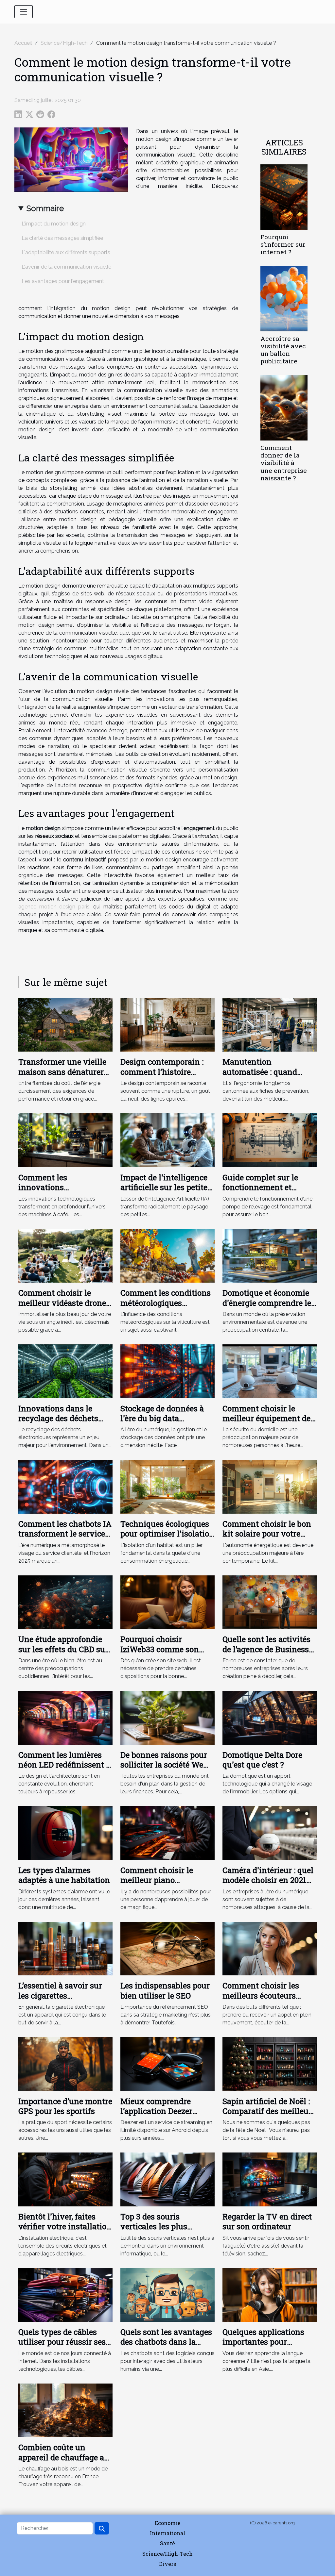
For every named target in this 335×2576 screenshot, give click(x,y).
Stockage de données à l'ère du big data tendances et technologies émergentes (167, 1423)
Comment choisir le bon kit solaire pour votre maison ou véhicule (267, 1534)
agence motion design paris (54, 907)
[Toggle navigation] (24, 12)
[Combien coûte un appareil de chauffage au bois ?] (65, 2410)
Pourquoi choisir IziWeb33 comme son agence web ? (160, 1649)
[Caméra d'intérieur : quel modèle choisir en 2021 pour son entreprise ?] (270, 1833)
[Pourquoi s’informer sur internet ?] (284, 197)
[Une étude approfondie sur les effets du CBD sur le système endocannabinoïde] (65, 1602)
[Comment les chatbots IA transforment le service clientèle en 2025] (65, 1486)
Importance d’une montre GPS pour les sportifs (65, 2106)
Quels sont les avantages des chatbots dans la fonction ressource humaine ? (166, 2347)
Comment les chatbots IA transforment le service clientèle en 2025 (65, 1534)
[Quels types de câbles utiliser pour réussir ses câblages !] (65, 2294)
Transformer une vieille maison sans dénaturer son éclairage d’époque (62, 1072)
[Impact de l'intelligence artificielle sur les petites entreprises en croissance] (167, 1140)
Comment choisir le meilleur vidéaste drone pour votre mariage (62, 1303)
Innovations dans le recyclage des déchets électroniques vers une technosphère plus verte (63, 1423)
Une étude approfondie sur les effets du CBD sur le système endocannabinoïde (63, 1654)
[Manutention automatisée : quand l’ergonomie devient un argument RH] (270, 1024)
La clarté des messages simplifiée (62, 238)
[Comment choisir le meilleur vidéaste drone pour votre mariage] (65, 1255)
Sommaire (45, 208)
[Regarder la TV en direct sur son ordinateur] (270, 2179)
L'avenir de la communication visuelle (66, 267)
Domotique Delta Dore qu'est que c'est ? (262, 1760)
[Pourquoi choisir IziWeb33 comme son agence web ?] (167, 1602)
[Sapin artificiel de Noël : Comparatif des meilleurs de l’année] (270, 2064)
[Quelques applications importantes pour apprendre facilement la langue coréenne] (270, 2294)
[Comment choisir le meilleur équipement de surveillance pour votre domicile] (270, 1371)
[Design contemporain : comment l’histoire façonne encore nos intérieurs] (167, 1024)
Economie (168, 2523)
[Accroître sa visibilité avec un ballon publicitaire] (284, 298)
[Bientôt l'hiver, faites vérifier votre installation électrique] (65, 2179)
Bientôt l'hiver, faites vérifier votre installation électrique (65, 2227)
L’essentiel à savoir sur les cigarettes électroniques (60, 1995)
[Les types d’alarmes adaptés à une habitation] (65, 1833)
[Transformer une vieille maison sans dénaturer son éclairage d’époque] (65, 1024)
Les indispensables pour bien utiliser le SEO (165, 1990)
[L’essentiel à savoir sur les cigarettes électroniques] (65, 1948)
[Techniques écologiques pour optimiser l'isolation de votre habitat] (167, 1486)
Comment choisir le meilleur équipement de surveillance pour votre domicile (266, 1423)
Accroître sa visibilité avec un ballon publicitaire (283, 350)
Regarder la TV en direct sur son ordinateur (267, 2221)
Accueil (23, 43)
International (167, 2533)
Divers (167, 2564)
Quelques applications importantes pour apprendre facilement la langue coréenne (267, 2347)
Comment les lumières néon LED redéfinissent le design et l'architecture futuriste (65, 1770)
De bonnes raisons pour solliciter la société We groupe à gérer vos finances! (164, 1770)
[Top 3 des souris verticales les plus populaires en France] (167, 2179)
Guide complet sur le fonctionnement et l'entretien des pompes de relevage (269, 1192)
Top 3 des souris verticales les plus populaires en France (159, 2227)
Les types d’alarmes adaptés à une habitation (64, 1875)
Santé (167, 2543)
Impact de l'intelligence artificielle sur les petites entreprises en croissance (167, 1187)
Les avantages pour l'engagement (63, 281)
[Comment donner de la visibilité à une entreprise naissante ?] (284, 408)
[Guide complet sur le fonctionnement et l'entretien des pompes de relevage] (270, 1140)
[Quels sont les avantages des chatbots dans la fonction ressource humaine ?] (167, 2294)
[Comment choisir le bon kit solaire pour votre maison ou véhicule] (270, 1486)
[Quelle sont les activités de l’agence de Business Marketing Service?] (270, 1602)
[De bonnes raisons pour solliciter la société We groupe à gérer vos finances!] (167, 1717)
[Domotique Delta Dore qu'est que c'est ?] (270, 1717)
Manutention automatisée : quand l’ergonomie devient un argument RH (265, 1077)
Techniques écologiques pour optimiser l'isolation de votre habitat (167, 1534)
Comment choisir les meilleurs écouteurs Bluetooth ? (261, 1995)
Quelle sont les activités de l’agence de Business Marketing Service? (266, 1649)
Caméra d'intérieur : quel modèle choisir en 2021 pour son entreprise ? (268, 1880)
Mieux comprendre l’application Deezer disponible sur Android (163, 2111)
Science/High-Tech (64, 43)
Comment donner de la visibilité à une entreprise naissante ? (284, 463)
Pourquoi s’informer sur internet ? (283, 244)
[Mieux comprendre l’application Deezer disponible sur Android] (167, 2064)
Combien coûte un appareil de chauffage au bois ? (64, 2457)
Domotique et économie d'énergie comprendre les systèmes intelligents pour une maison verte (269, 1308)
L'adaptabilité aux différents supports (66, 252)
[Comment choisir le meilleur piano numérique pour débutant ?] (167, 1833)
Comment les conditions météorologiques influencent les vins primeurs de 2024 (166, 1308)
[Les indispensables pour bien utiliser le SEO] (167, 1948)
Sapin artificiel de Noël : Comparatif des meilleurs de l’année (269, 2111)
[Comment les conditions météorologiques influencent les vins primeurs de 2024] (167, 1255)
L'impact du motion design (54, 224)
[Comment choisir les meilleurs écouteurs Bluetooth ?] (270, 1948)
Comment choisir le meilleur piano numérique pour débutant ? (157, 1885)
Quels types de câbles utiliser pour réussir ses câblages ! (62, 2342)
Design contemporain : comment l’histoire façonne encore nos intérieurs (162, 1077)
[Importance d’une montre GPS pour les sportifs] (65, 2064)
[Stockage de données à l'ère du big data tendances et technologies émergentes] (167, 1371)
